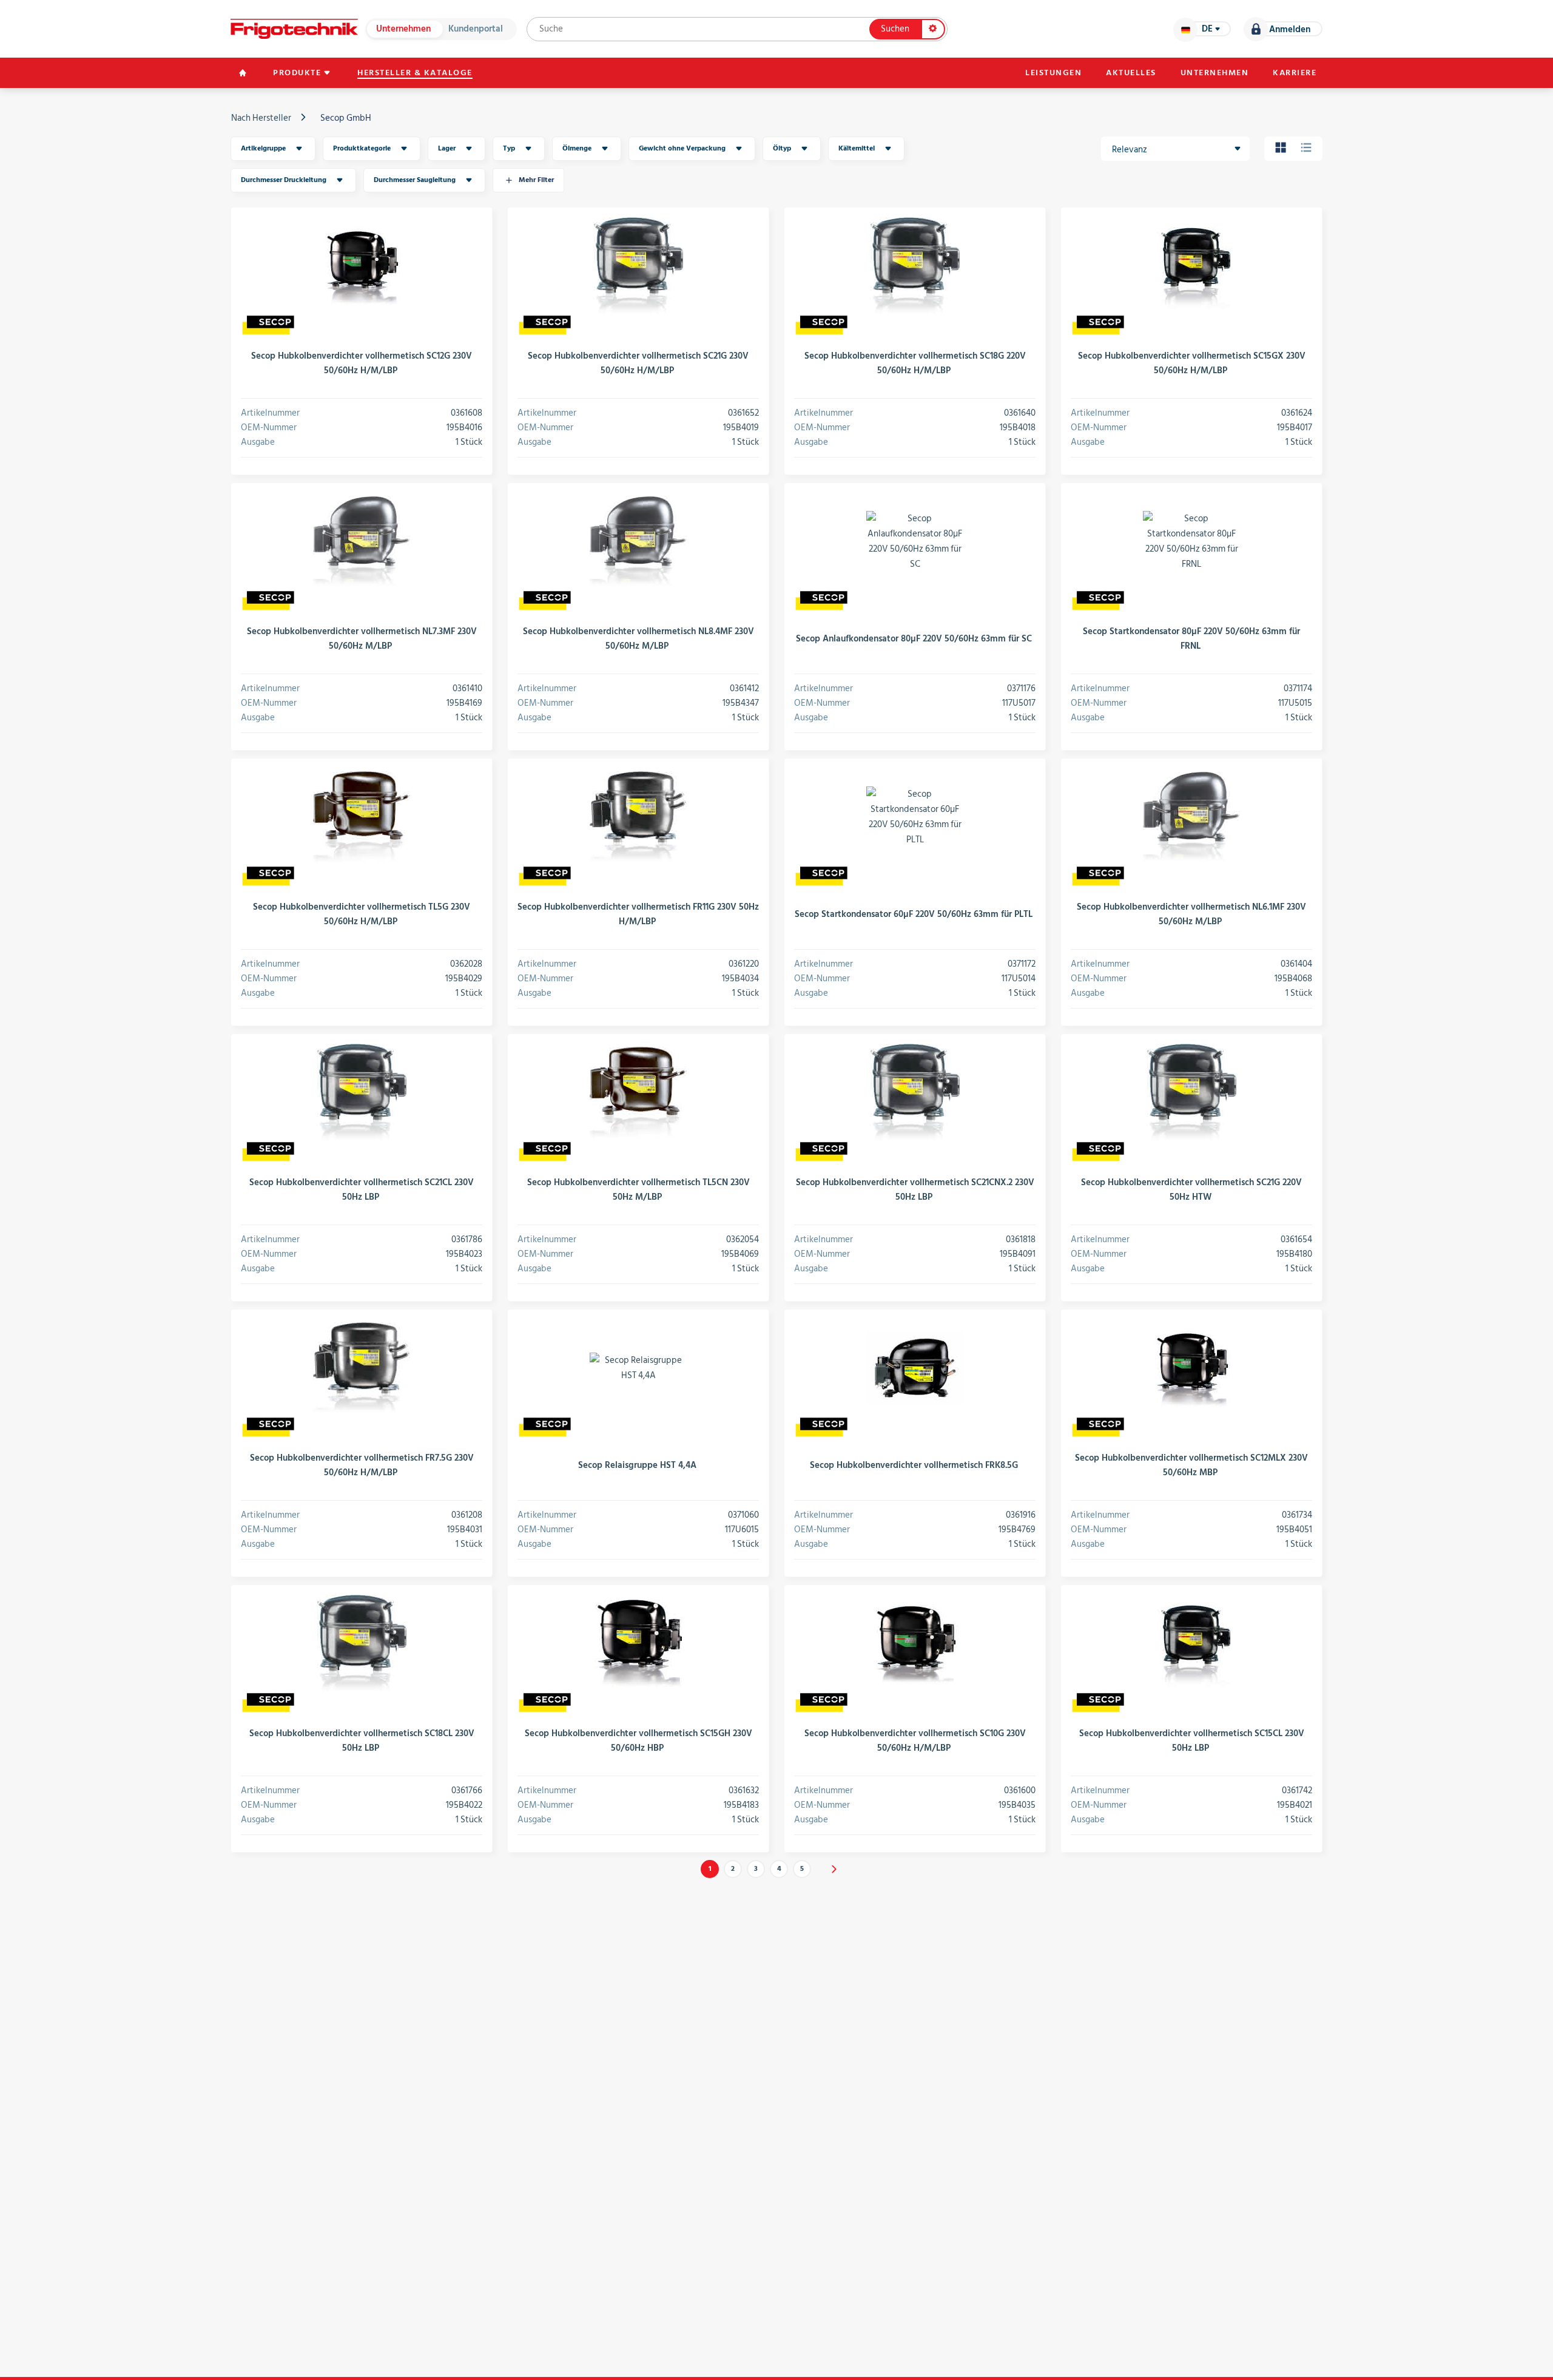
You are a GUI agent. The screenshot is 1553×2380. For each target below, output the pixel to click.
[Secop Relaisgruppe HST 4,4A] (638, 1368)
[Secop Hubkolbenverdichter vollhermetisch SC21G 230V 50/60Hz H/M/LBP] (638, 266)
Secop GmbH (346, 118)
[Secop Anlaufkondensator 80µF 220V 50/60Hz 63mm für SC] (915, 541)
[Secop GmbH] (268, 325)
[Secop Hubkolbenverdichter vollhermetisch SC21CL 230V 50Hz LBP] (362, 1092)
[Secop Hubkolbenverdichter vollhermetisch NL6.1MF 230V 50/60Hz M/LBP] (1191, 817)
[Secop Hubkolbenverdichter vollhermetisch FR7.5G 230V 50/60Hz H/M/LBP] (362, 1368)
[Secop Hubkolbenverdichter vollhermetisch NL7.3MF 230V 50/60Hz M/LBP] (362, 541)
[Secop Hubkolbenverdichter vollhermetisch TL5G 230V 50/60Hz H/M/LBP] (362, 817)
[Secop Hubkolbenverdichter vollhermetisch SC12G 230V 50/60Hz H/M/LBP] (362, 266)
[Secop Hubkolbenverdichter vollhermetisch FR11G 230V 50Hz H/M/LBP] (638, 817)
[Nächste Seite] (834, 1869)
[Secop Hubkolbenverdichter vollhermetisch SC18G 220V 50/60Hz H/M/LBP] (915, 266)
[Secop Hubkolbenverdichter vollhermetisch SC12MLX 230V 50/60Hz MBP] (1191, 1368)
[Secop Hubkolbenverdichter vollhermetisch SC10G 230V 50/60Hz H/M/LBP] (915, 1643)
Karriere (1295, 73)
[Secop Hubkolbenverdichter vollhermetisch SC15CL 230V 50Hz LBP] (1191, 1643)
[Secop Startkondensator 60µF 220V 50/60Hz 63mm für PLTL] (915, 817)
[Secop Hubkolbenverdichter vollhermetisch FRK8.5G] (915, 1368)
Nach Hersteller (261, 118)
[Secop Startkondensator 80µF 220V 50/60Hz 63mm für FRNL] (1191, 541)
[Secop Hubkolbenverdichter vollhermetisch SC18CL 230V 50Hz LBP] (362, 1643)
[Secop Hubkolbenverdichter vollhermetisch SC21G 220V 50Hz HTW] (1191, 1092)
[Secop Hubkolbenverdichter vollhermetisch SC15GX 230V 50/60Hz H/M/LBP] (1191, 266)
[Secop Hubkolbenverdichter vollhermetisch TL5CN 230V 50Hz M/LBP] (638, 1092)
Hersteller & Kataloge (415, 73)
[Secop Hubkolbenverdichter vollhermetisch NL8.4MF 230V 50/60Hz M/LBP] (638, 541)
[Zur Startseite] (294, 29)
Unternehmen (403, 29)
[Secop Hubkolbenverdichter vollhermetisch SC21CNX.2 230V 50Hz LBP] (915, 1092)
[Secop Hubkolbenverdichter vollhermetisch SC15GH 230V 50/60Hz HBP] (638, 1643)
